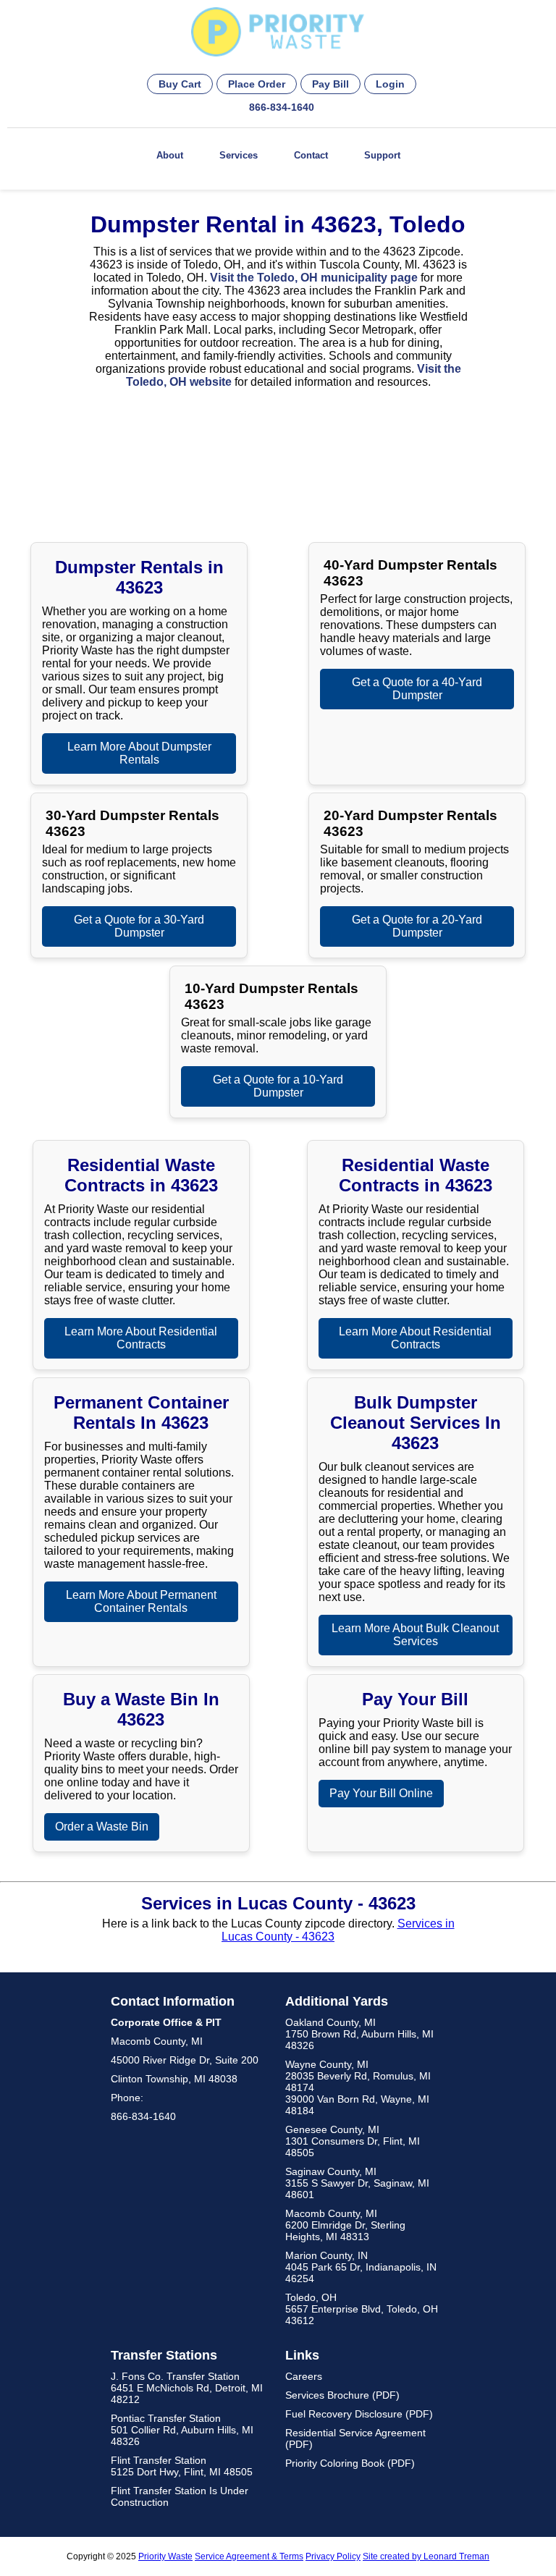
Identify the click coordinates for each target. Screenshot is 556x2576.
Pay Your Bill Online (381, 1793)
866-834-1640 (282, 107)
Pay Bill (330, 84)
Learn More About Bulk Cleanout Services (415, 1635)
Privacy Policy (333, 2556)
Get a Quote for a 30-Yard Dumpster (139, 926)
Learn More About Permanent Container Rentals (141, 1601)
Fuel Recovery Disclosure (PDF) (359, 2414)
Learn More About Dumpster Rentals (139, 753)
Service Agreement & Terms (249, 2556)
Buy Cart (180, 84)
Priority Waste (165, 2556)
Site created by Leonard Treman (426, 2556)
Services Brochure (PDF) (342, 2395)
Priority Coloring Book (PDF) (350, 2463)
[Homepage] (278, 33)
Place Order (257, 84)
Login (390, 84)
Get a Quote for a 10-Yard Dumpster (278, 1086)
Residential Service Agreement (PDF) (355, 2438)
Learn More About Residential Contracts (141, 1338)
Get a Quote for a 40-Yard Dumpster (417, 689)
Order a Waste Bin (102, 1827)
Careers (304, 2376)
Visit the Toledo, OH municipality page (314, 278)
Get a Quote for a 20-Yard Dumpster (417, 926)
